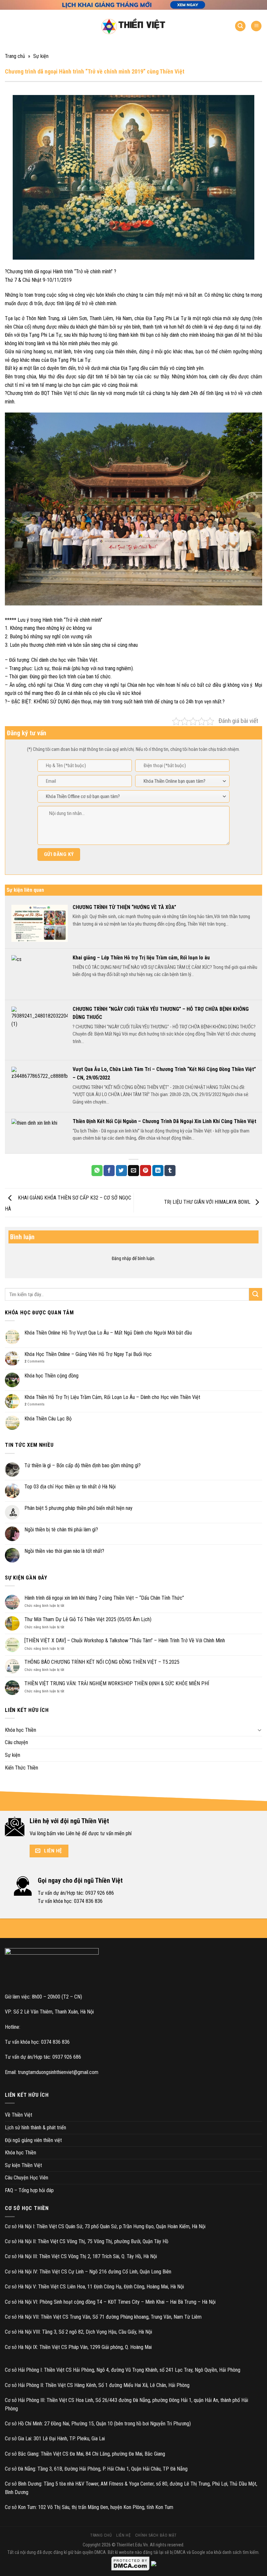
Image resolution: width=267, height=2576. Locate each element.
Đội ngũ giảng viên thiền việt (33, 2140)
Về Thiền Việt (19, 2115)
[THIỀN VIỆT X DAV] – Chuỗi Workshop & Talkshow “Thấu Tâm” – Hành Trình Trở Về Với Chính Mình (125, 1641)
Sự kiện (41, 56)
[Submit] (256, 1294)
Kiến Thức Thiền (21, 1768)
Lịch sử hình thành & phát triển (35, 2128)
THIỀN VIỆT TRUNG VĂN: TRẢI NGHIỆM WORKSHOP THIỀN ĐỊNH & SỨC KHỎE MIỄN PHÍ (117, 1683)
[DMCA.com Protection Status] (131, 2563)
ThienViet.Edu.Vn (132, 2545)
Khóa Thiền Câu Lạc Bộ (48, 1419)
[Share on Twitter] (121, 1171)
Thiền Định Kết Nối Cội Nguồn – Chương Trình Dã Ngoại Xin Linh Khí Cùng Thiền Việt (164, 1121)
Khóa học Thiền (21, 1730)
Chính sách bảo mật (156, 2535)
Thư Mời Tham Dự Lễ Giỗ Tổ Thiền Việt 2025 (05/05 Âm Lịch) (88, 1619)
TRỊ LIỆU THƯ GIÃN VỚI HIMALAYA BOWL (208, 1202)
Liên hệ (123, 2535)
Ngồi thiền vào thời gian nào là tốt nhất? (64, 1551)
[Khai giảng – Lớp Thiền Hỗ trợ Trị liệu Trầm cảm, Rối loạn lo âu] (40, 974)
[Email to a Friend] (133, 1171)
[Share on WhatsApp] (97, 1171)
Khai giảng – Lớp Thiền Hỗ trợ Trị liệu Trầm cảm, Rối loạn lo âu (141, 958)
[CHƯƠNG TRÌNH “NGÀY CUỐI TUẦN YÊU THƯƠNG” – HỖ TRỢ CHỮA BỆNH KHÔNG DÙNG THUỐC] (40, 1030)
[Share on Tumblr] (170, 1171)
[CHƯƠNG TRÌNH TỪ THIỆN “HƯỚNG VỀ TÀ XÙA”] (40, 923)
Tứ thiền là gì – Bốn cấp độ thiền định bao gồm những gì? (83, 1465)
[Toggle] (260, 1730)
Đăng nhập (121, 1258)
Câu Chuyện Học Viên (27, 2178)
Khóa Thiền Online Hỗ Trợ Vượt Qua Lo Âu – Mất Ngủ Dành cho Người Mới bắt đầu (108, 1333)
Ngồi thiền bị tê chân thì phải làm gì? (61, 1530)
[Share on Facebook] (109, 1171)
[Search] (240, 26)
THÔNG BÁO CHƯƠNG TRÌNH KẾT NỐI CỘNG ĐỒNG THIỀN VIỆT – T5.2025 (102, 1662)
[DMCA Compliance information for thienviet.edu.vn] (154, 2563)
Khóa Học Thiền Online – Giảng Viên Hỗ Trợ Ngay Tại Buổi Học (88, 1354)
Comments (35, 1361)
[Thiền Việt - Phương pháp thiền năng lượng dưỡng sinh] (133, 26)
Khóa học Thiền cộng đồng (51, 1376)
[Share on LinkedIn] (158, 1171)
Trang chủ (15, 56)
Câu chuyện (16, 1742)
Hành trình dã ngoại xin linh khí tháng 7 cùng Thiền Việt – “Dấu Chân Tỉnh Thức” (104, 1598)
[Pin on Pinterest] (146, 1171)
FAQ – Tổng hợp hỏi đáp (29, 2190)
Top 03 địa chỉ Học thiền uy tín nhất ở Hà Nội (70, 1487)
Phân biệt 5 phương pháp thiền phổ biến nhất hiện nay (78, 1508)
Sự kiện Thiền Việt (23, 2165)
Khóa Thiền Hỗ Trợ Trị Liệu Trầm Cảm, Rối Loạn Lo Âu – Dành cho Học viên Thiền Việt (112, 1397)
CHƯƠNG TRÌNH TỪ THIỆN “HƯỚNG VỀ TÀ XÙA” (124, 907)
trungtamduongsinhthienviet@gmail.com (58, 2072)
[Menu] (256, 26)
